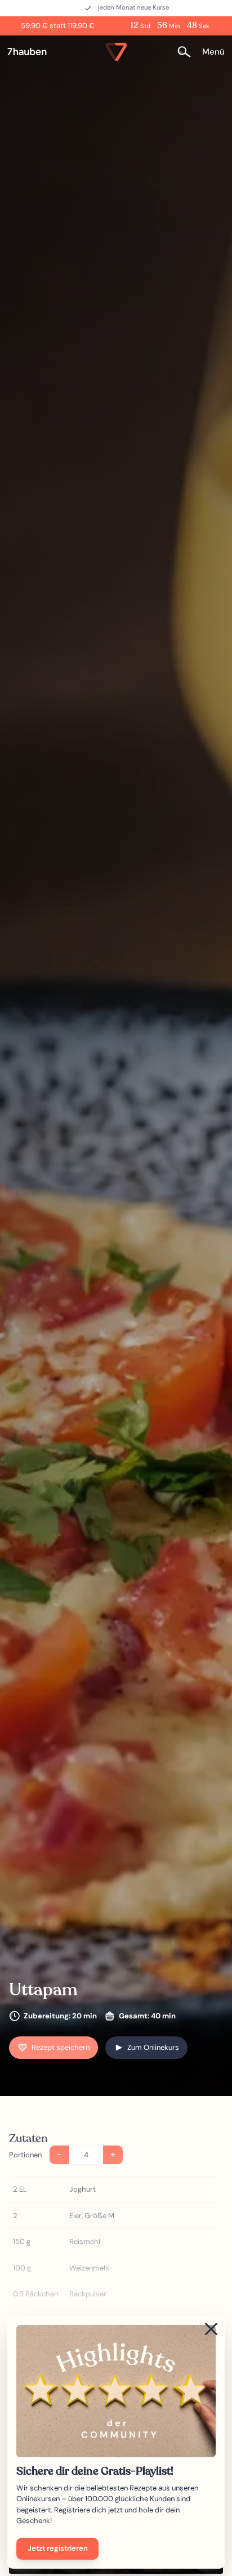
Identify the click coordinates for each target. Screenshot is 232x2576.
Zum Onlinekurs (153, 2047)
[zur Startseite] (32, 52)
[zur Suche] (188, 51)
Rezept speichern (61, 2047)
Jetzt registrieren (58, 2548)
